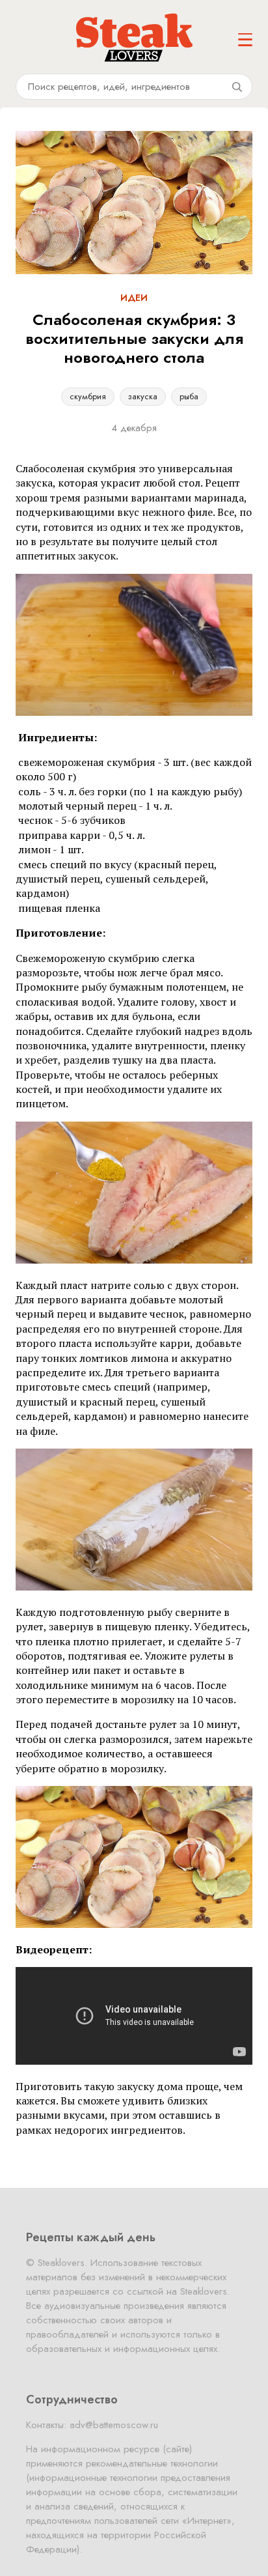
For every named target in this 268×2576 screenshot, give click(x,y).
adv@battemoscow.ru (114, 2425)
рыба (189, 396)
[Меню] (245, 40)
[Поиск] (237, 87)
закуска (143, 396)
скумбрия (88, 396)
